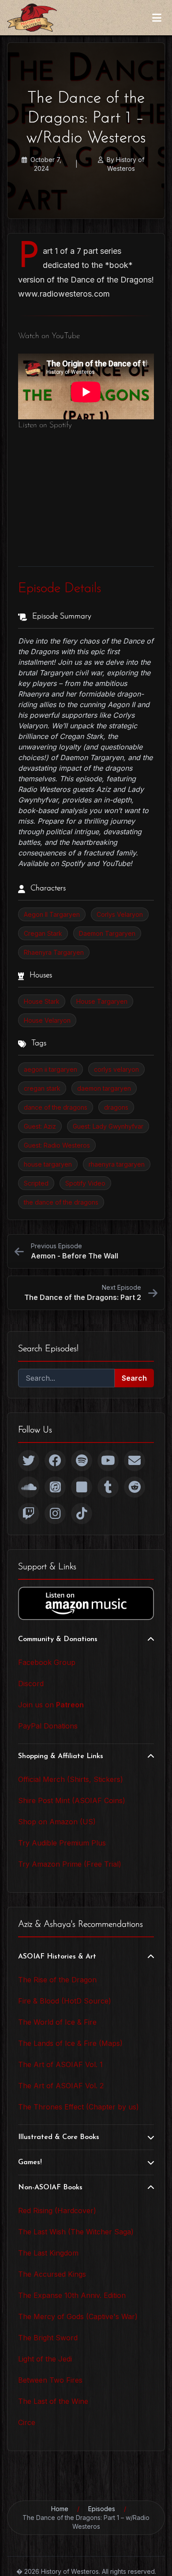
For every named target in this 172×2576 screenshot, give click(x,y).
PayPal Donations (48, 1726)
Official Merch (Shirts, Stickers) (71, 1779)
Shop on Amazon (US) (57, 1822)
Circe (27, 2422)
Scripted (36, 1183)
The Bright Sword (48, 2338)
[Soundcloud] (29, 1487)
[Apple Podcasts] (55, 1487)
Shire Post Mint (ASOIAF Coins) (72, 1800)
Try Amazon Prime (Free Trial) (70, 1864)
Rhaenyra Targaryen (54, 952)
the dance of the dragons (61, 1202)
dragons (116, 1107)
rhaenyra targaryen (117, 1164)
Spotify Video (85, 1183)
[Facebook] (55, 1461)
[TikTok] (82, 1514)
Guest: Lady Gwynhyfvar (108, 1126)
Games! (30, 2162)
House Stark (42, 1001)
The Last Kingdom (48, 2253)
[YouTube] (108, 1461)
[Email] (135, 1461)
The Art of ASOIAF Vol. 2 (61, 2086)
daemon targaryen (104, 1088)
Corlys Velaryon (120, 914)
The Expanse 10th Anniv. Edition (72, 2295)
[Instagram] (55, 1514)
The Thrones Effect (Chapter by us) (79, 2107)
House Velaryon (47, 1020)
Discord (31, 1683)
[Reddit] (135, 1487)
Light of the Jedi (45, 2359)
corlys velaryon (116, 1069)
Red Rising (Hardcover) (57, 2211)
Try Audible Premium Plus (62, 1843)
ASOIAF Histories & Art (57, 1957)
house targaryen (48, 1164)
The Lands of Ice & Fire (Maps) (70, 2043)
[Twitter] (29, 1461)
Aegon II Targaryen (52, 914)
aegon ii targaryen (50, 1069)
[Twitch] (29, 1514)
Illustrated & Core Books (59, 2137)
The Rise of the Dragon (57, 1980)
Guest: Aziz (40, 1126)
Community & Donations (58, 1639)
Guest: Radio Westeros (57, 1145)
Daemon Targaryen (107, 933)
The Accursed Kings (52, 2274)
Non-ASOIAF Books (50, 2188)
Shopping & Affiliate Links (61, 1756)
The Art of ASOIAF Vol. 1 (60, 2064)
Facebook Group (47, 1662)
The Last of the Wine (53, 2401)
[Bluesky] (82, 1487)
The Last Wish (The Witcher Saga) (76, 2232)
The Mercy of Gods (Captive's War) (78, 2316)
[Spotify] (82, 1461)
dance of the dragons (56, 1107)
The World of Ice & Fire (57, 2022)
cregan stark (42, 1088)
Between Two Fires (50, 2380)
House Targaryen (102, 1001)
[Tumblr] (108, 1487)
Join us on (51, 1705)
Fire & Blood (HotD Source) (65, 2001)
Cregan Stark (43, 933)
